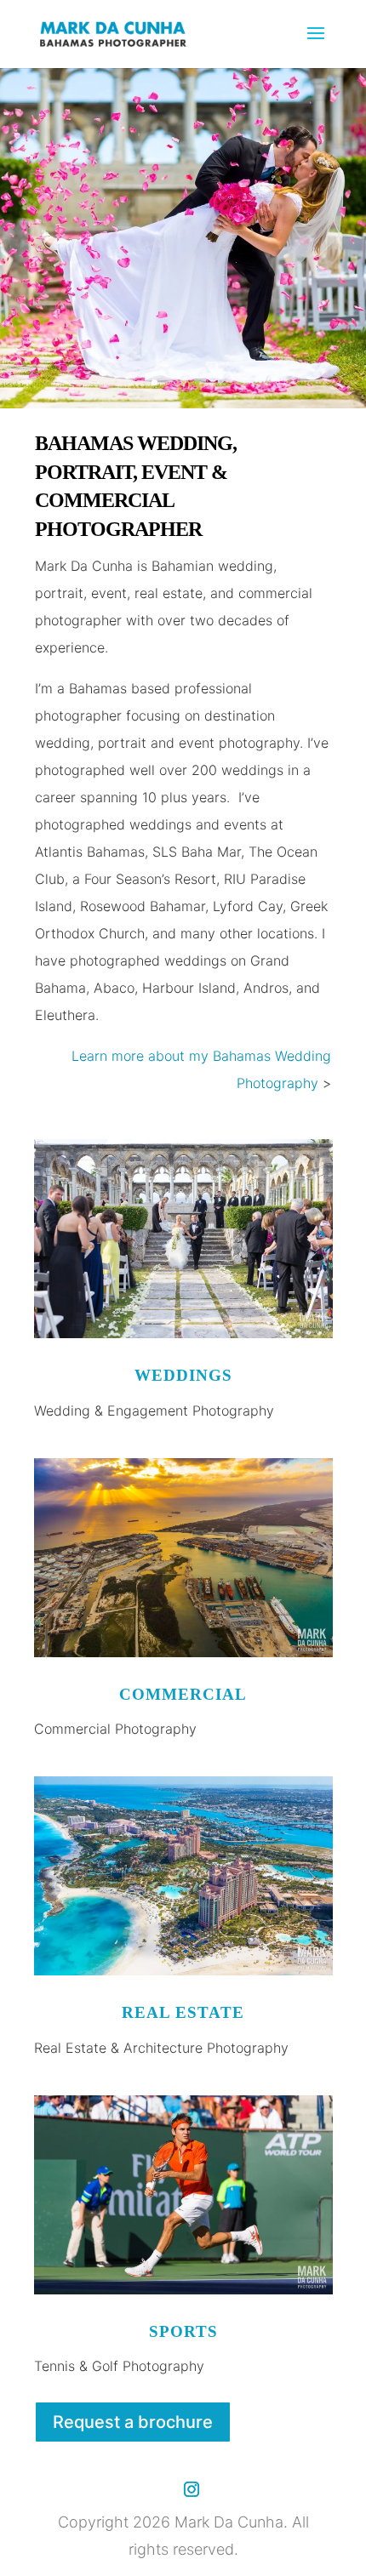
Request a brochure (133, 2422)
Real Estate (183, 2012)
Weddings (183, 1375)
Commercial (183, 1694)
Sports (183, 2331)
